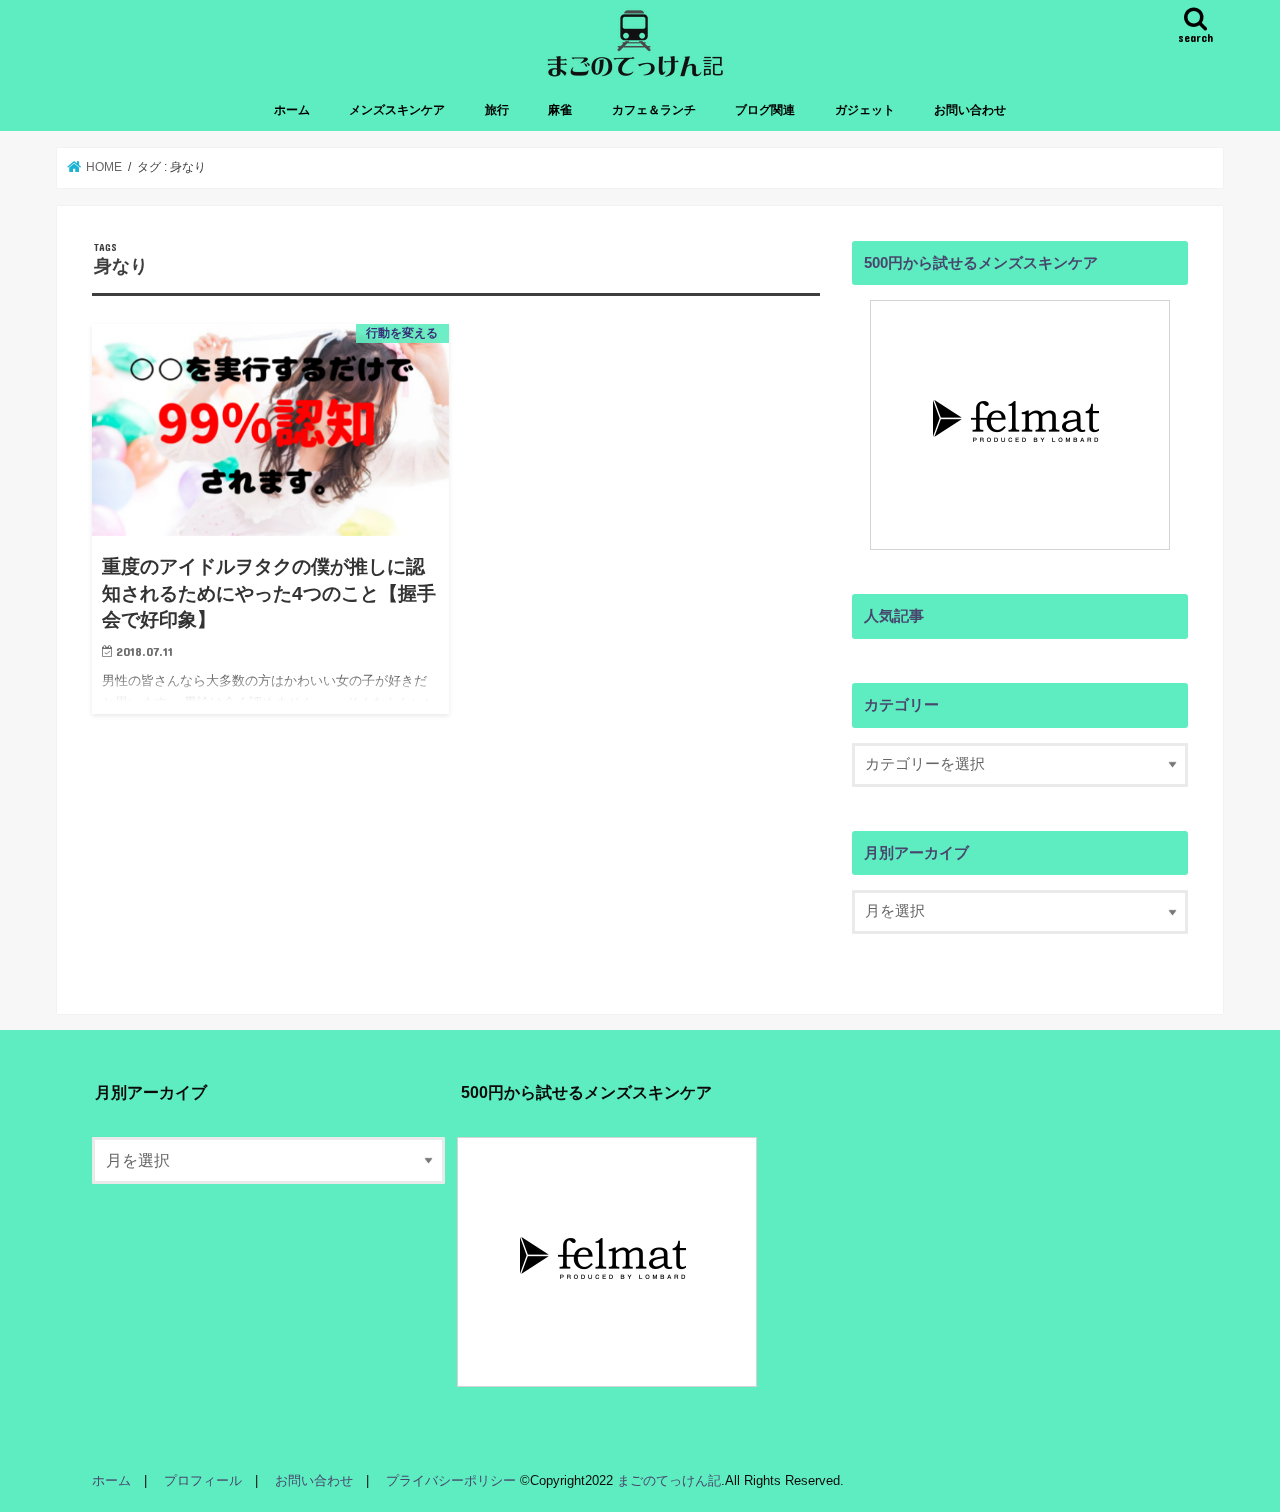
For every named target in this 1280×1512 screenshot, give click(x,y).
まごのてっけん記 (669, 1480)
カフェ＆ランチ (654, 110)
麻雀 (560, 110)
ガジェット (865, 110)
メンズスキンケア (397, 110)
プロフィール (203, 1480)
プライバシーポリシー (451, 1480)
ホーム (292, 110)
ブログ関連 (765, 110)
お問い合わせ (970, 110)
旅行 (497, 110)
